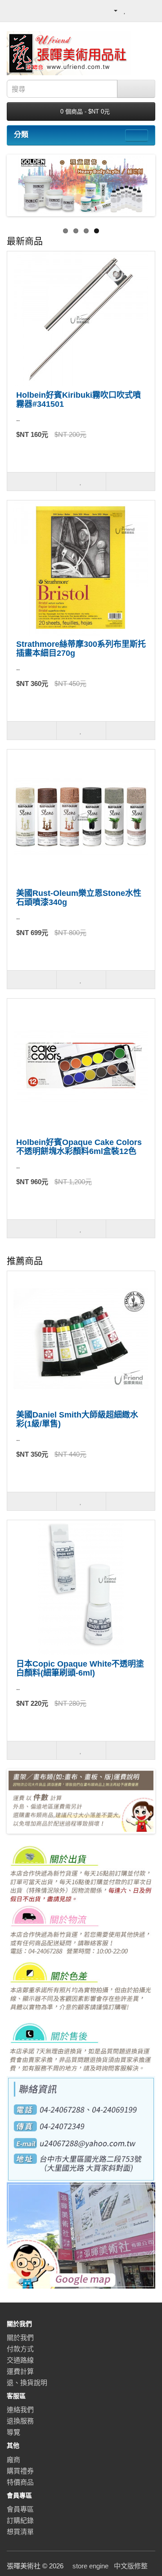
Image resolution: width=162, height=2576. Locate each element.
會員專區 (20, 2509)
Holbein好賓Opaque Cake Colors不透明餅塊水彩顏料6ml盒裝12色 (79, 1147)
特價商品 (20, 2482)
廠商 (13, 2460)
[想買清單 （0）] (125, 10)
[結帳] (148, 10)
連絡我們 (20, 2410)
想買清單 (20, 2532)
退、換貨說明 (27, 2383)
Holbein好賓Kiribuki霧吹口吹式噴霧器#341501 (79, 400)
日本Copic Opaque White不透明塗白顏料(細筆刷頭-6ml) (80, 1668)
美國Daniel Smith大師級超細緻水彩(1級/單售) (77, 1419)
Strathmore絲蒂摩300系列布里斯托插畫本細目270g (81, 649)
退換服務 (20, 2421)
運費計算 (20, 2371)
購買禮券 (20, 2471)
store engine (90, 2566)
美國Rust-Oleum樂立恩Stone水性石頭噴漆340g (79, 898)
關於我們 (20, 2337)
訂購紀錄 (20, 2520)
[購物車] (136, 10)
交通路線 (20, 2360)
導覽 (13, 2432)
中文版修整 (131, 2566)
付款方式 (20, 2349)
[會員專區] (111, 10)
